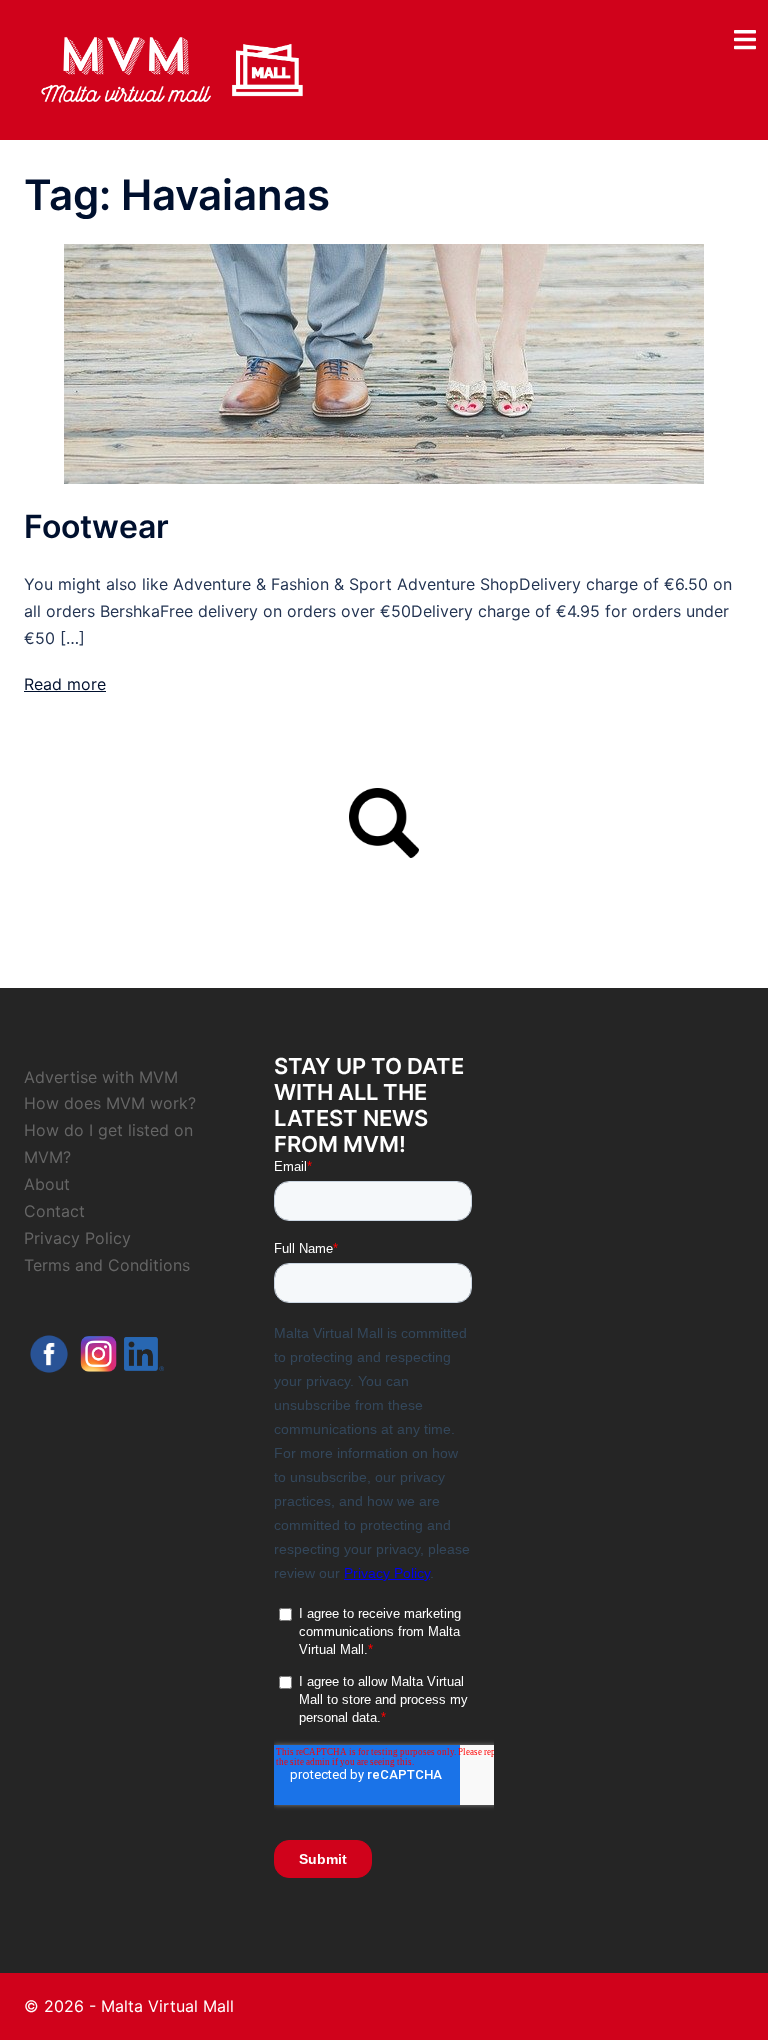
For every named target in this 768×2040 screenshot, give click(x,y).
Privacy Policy (77, 1238)
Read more (65, 684)
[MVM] (172, 68)
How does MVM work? (110, 1103)
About (47, 1184)
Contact (54, 1211)
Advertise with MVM (101, 1077)
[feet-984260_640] (384, 363)
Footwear (96, 526)
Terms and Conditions (107, 1265)
